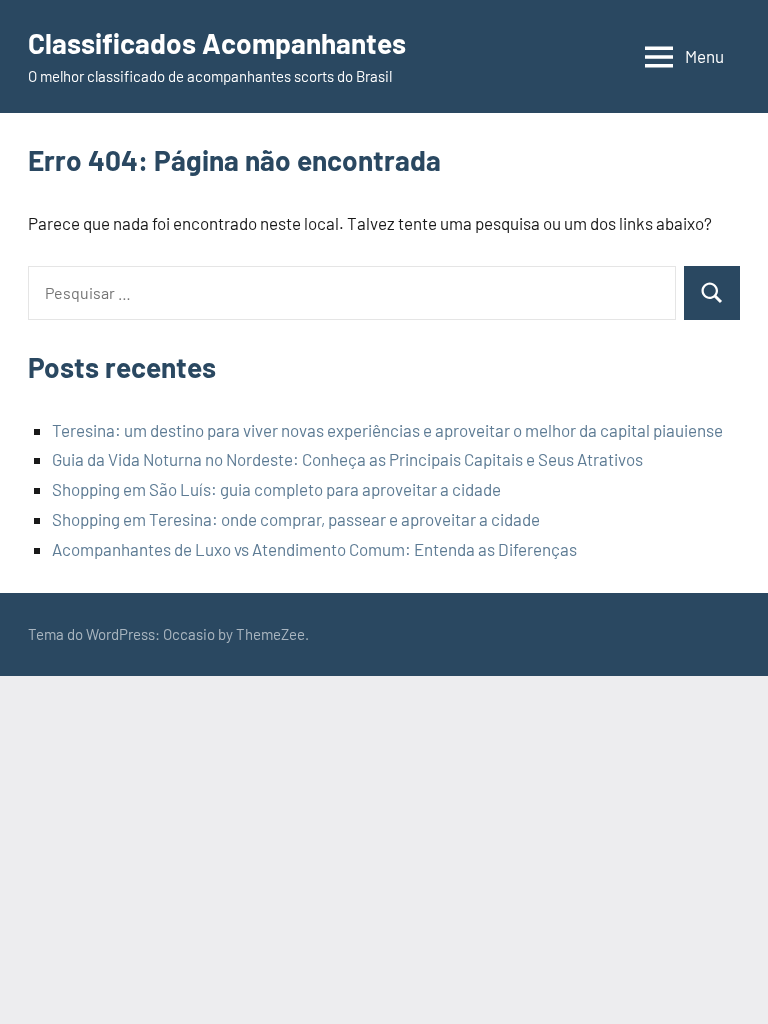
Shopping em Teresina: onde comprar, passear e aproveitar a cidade (296, 519)
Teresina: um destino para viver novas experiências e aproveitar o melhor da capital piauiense (387, 430)
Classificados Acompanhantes (217, 43)
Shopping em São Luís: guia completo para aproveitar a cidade (276, 489)
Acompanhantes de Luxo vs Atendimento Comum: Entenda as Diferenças (314, 549)
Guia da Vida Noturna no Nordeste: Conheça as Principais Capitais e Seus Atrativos (347, 459)
